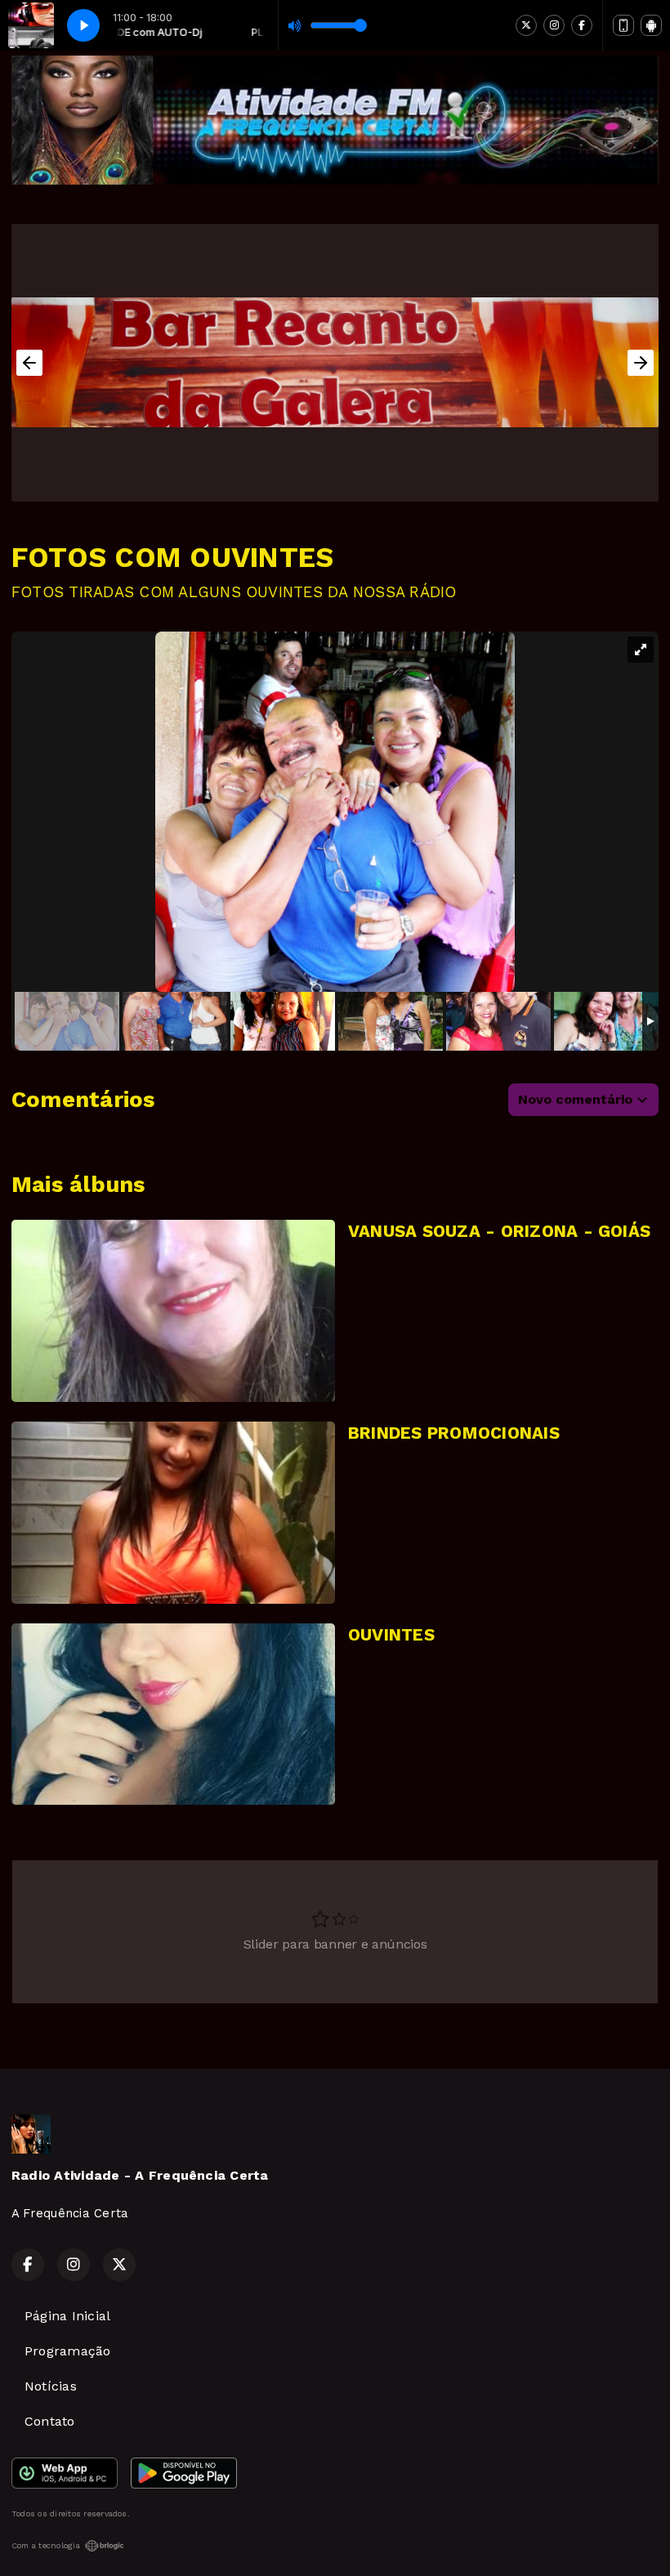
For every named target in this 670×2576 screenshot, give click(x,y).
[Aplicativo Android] (651, 25)
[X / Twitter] (526, 25)
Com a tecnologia (46, 2545)
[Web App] (623, 25)
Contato (50, 2421)
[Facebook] (582, 25)
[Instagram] (554, 25)
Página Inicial (67, 2316)
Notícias (51, 2386)
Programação (68, 2351)
